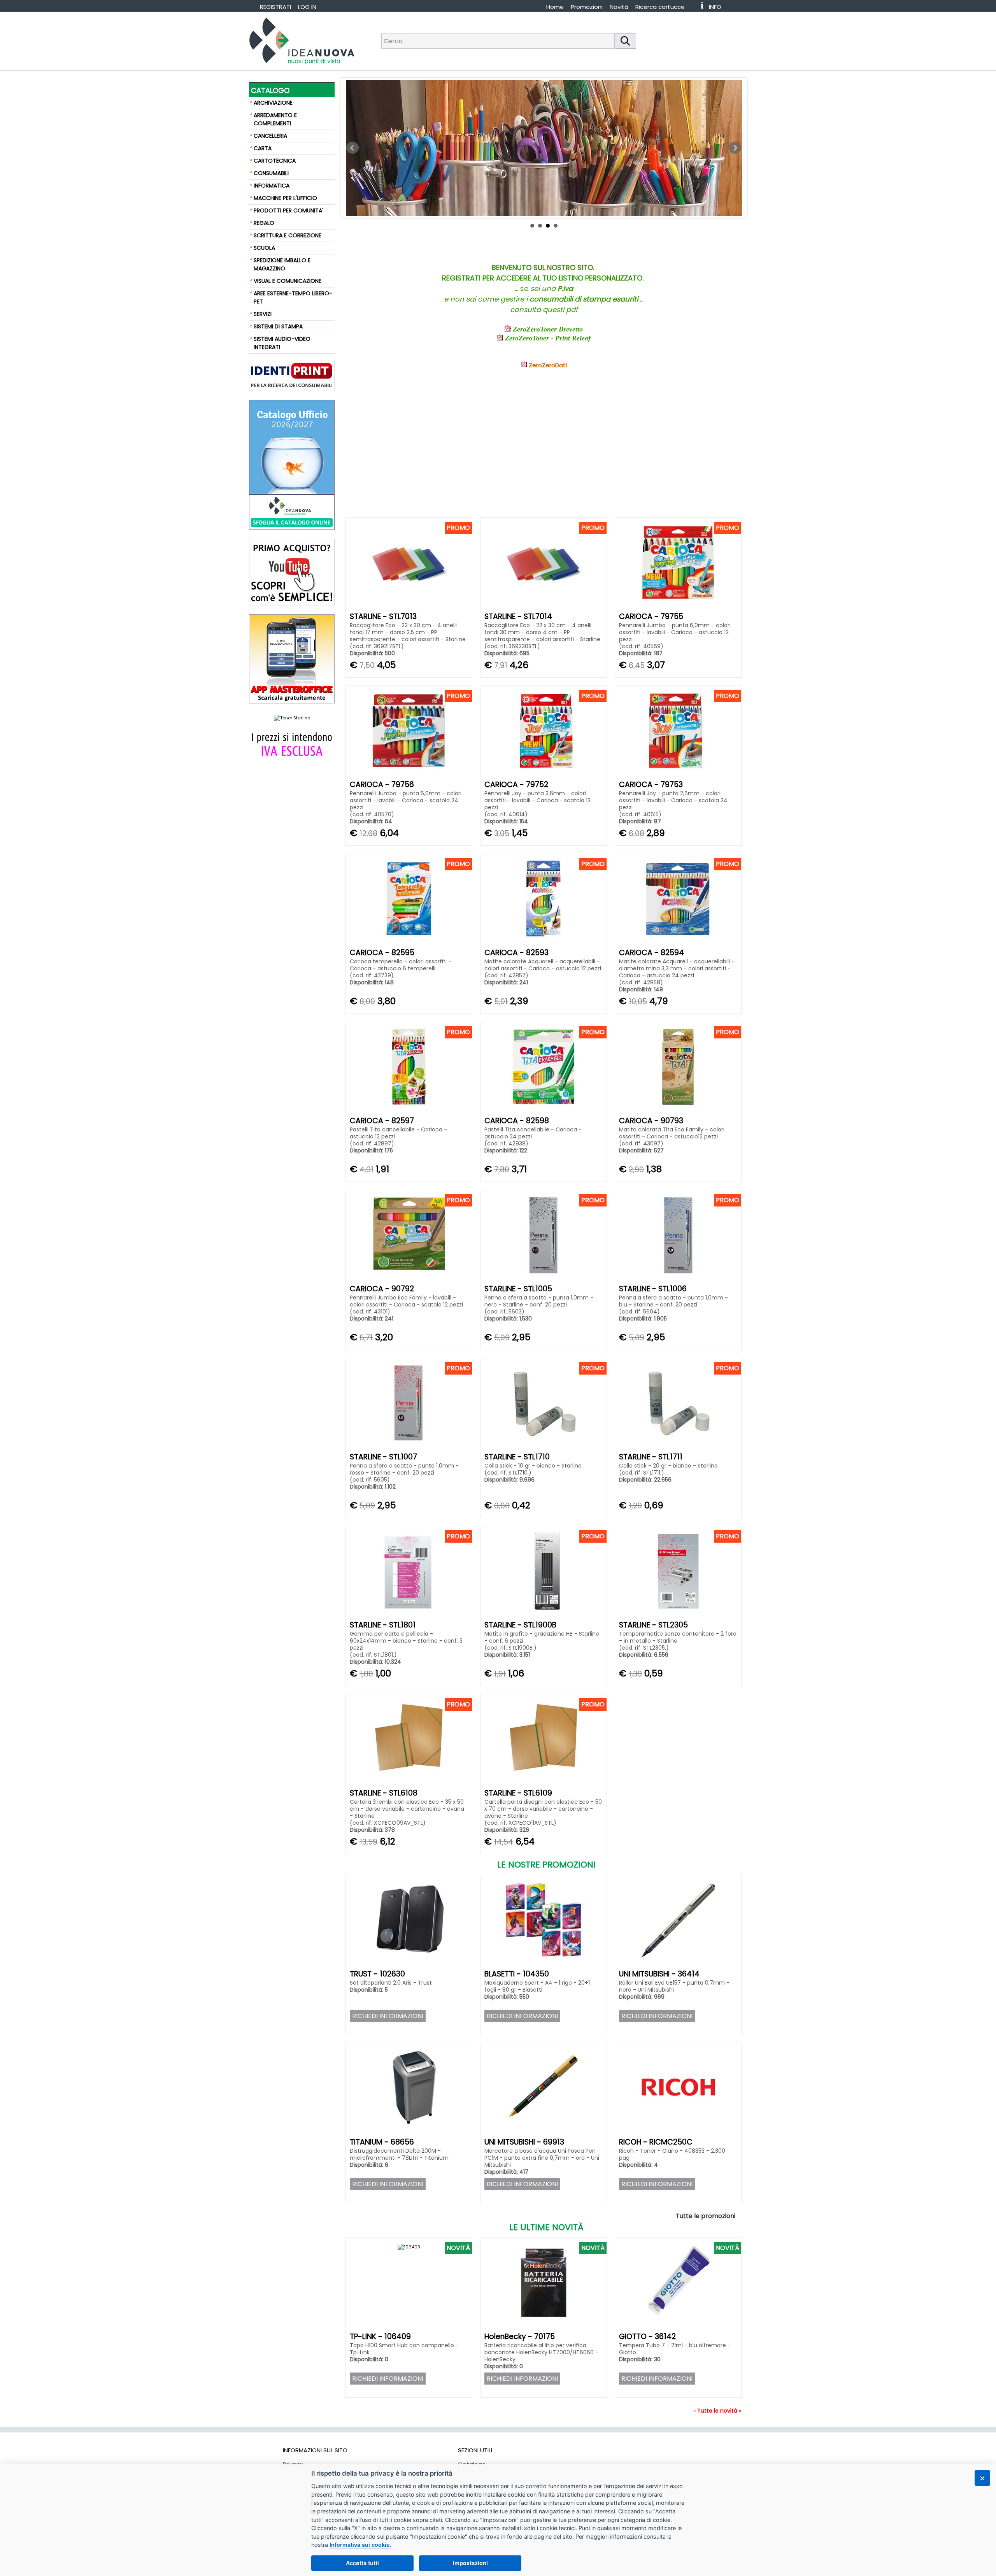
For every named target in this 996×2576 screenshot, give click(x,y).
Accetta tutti (362, 2563)
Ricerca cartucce (660, 7)
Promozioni (587, 7)
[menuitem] (664, 7)
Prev (352, 148)
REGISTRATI (275, 7)
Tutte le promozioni (706, 2216)
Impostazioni (470, 2563)
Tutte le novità (717, 2411)
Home (555, 7)
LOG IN (307, 7)
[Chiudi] (982, 2478)
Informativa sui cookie (360, 2545)
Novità (619, 7)
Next (735, 148)
